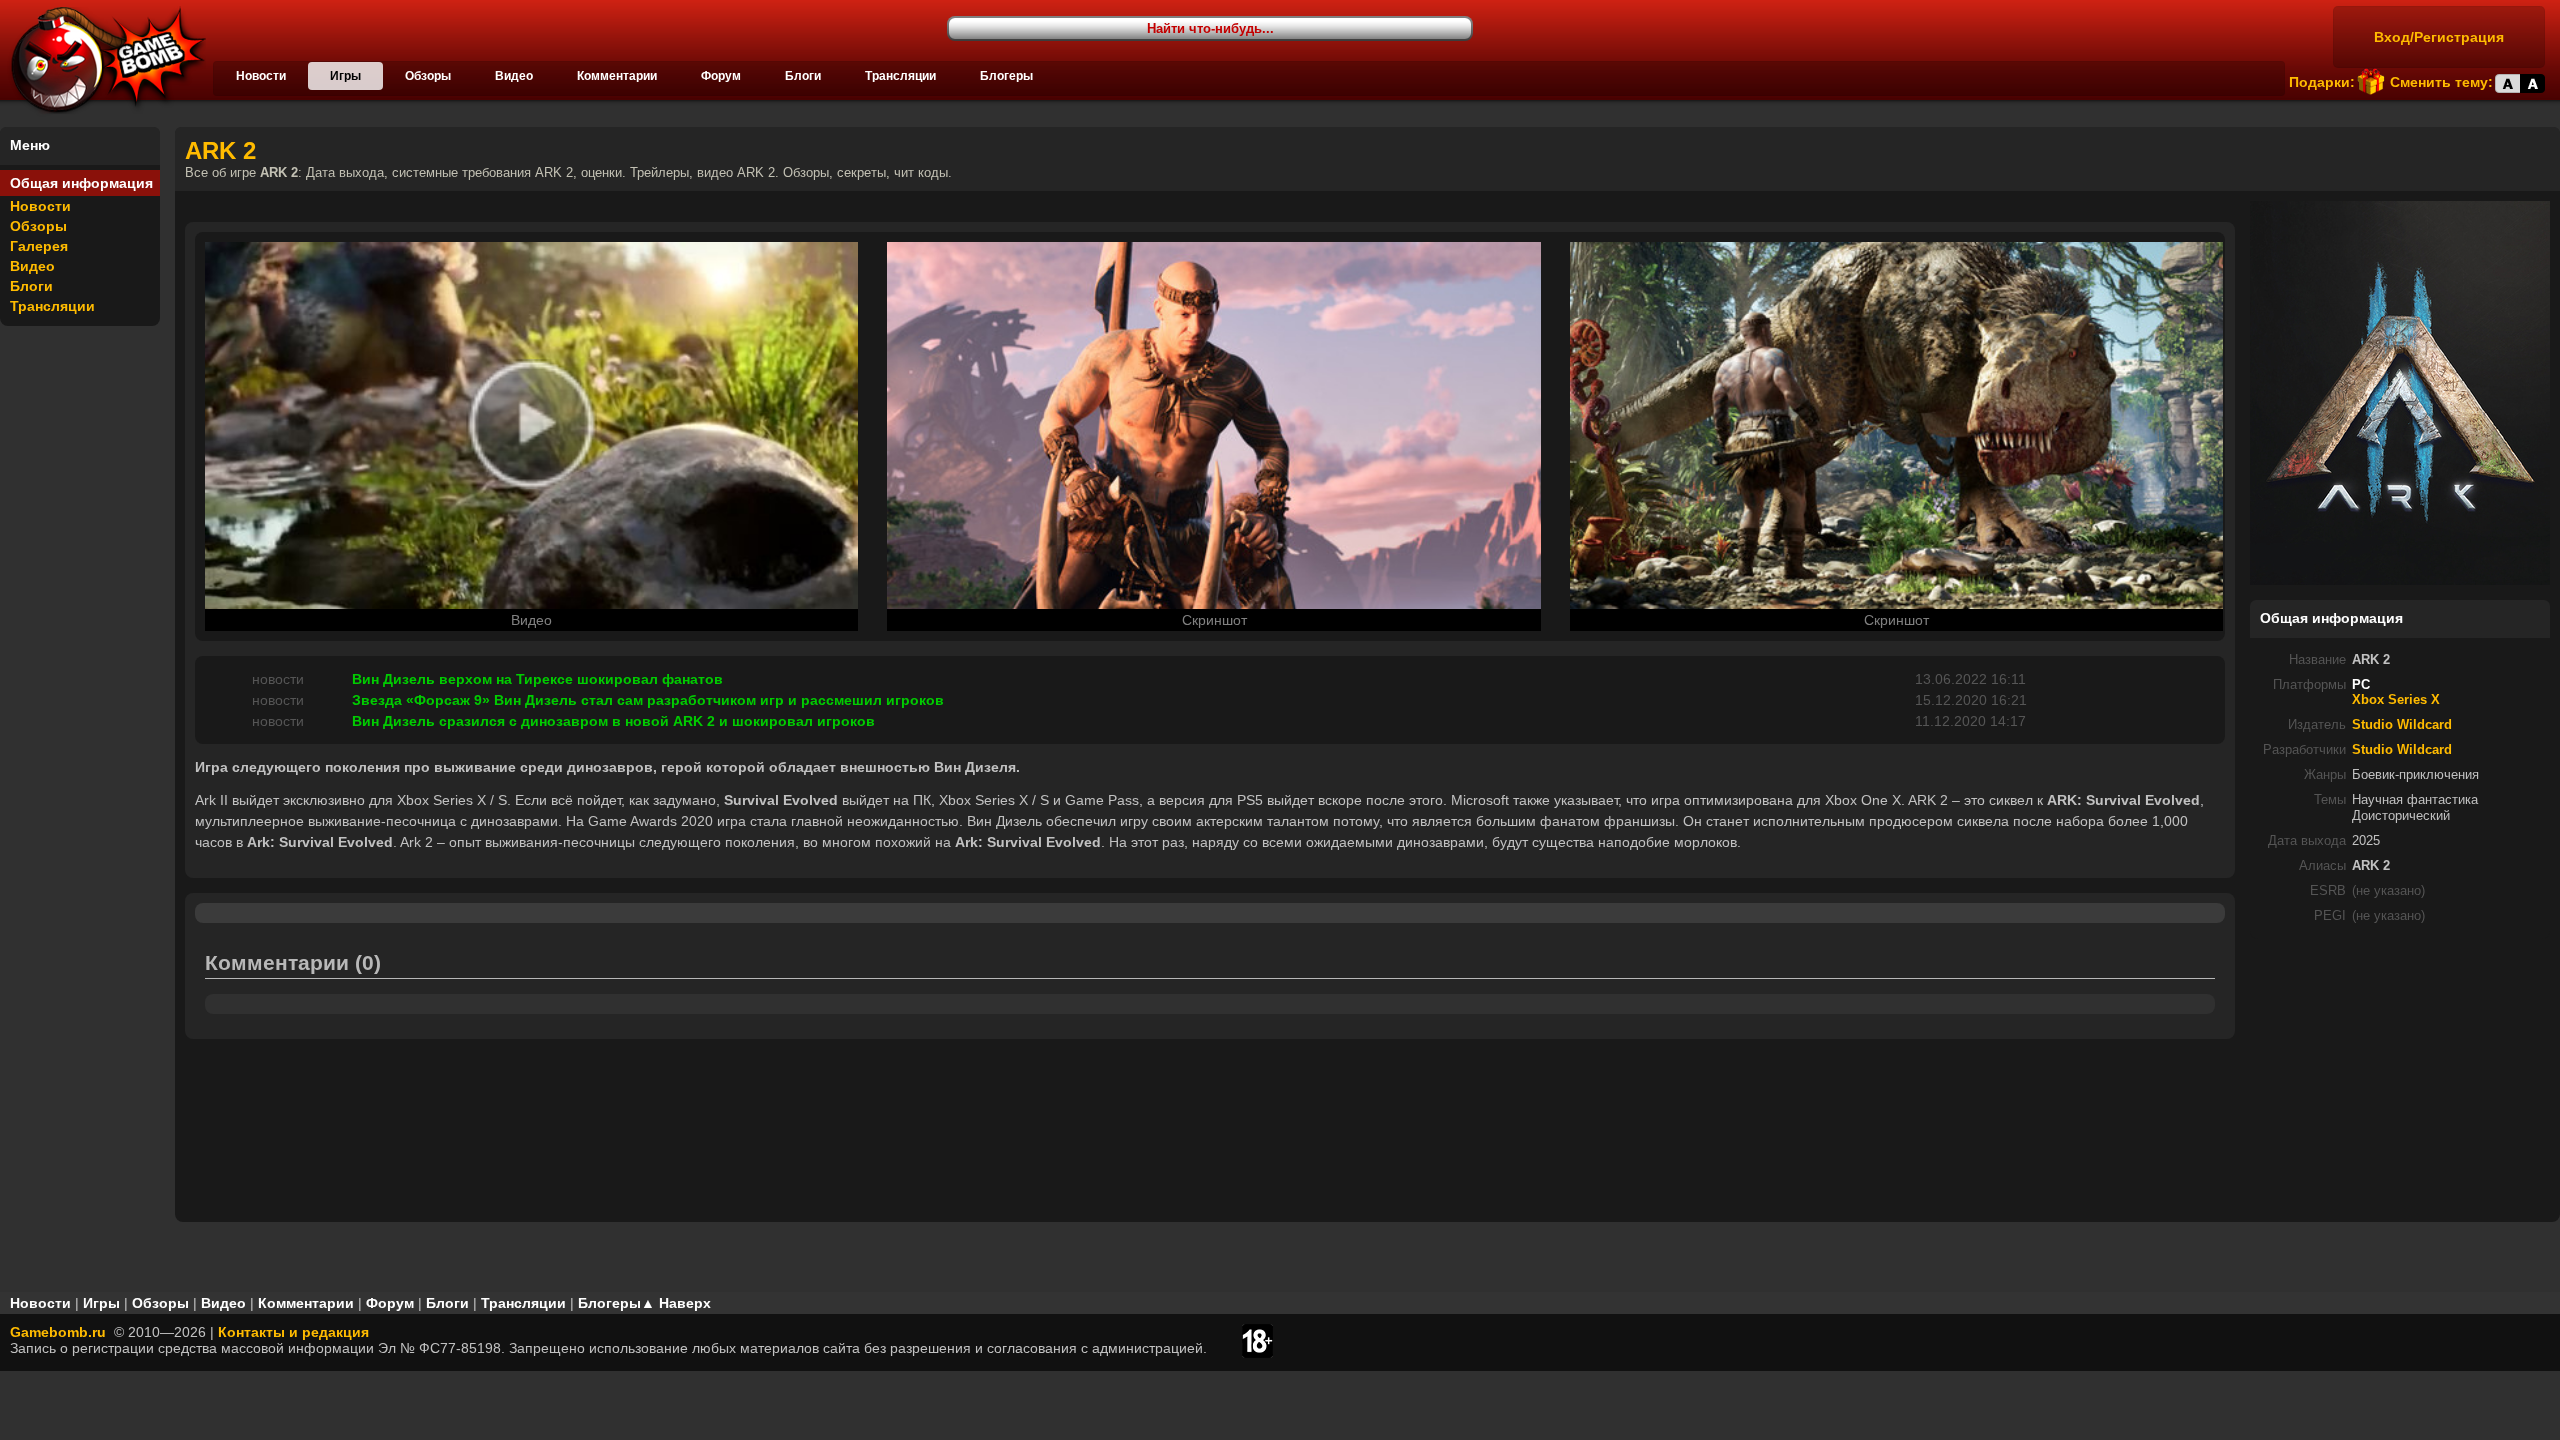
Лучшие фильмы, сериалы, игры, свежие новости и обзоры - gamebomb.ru (103, 60)
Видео (514, 76)
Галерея (39, 246)
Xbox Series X (2396, 700)
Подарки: (2322, 82)
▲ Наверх (676, 1303)
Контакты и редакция (293, 1332)
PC (2361, 685)
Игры (345, 76)
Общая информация (81, 183)
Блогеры (1006, 76)
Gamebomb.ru (58, 1332)
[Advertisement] (2400, 1079)
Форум (721, 76)
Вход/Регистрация (2439, 37)
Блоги (803, 76)
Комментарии (617, 76)
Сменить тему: (2441, 82)
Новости (261, 76)
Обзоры (428, 76)
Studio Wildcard (2402, 725)
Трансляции (900, 76)
